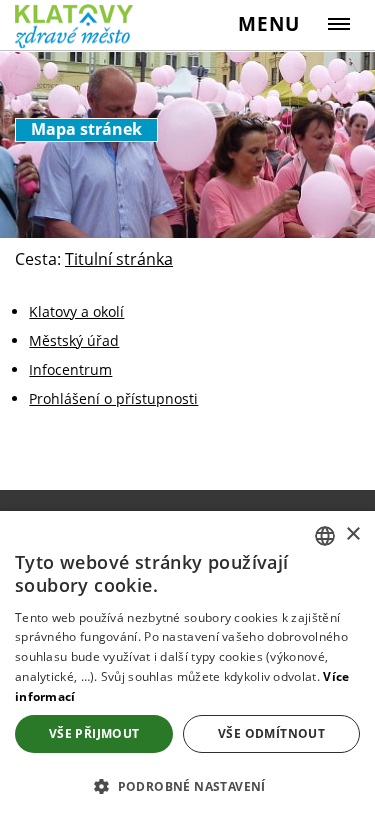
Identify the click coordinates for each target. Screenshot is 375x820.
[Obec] (79, 26)
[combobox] (325, 536)
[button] (187, 785)
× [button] (352, 534)
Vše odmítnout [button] (271, 733)
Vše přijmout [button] (94, 733)
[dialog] (187, 665)
